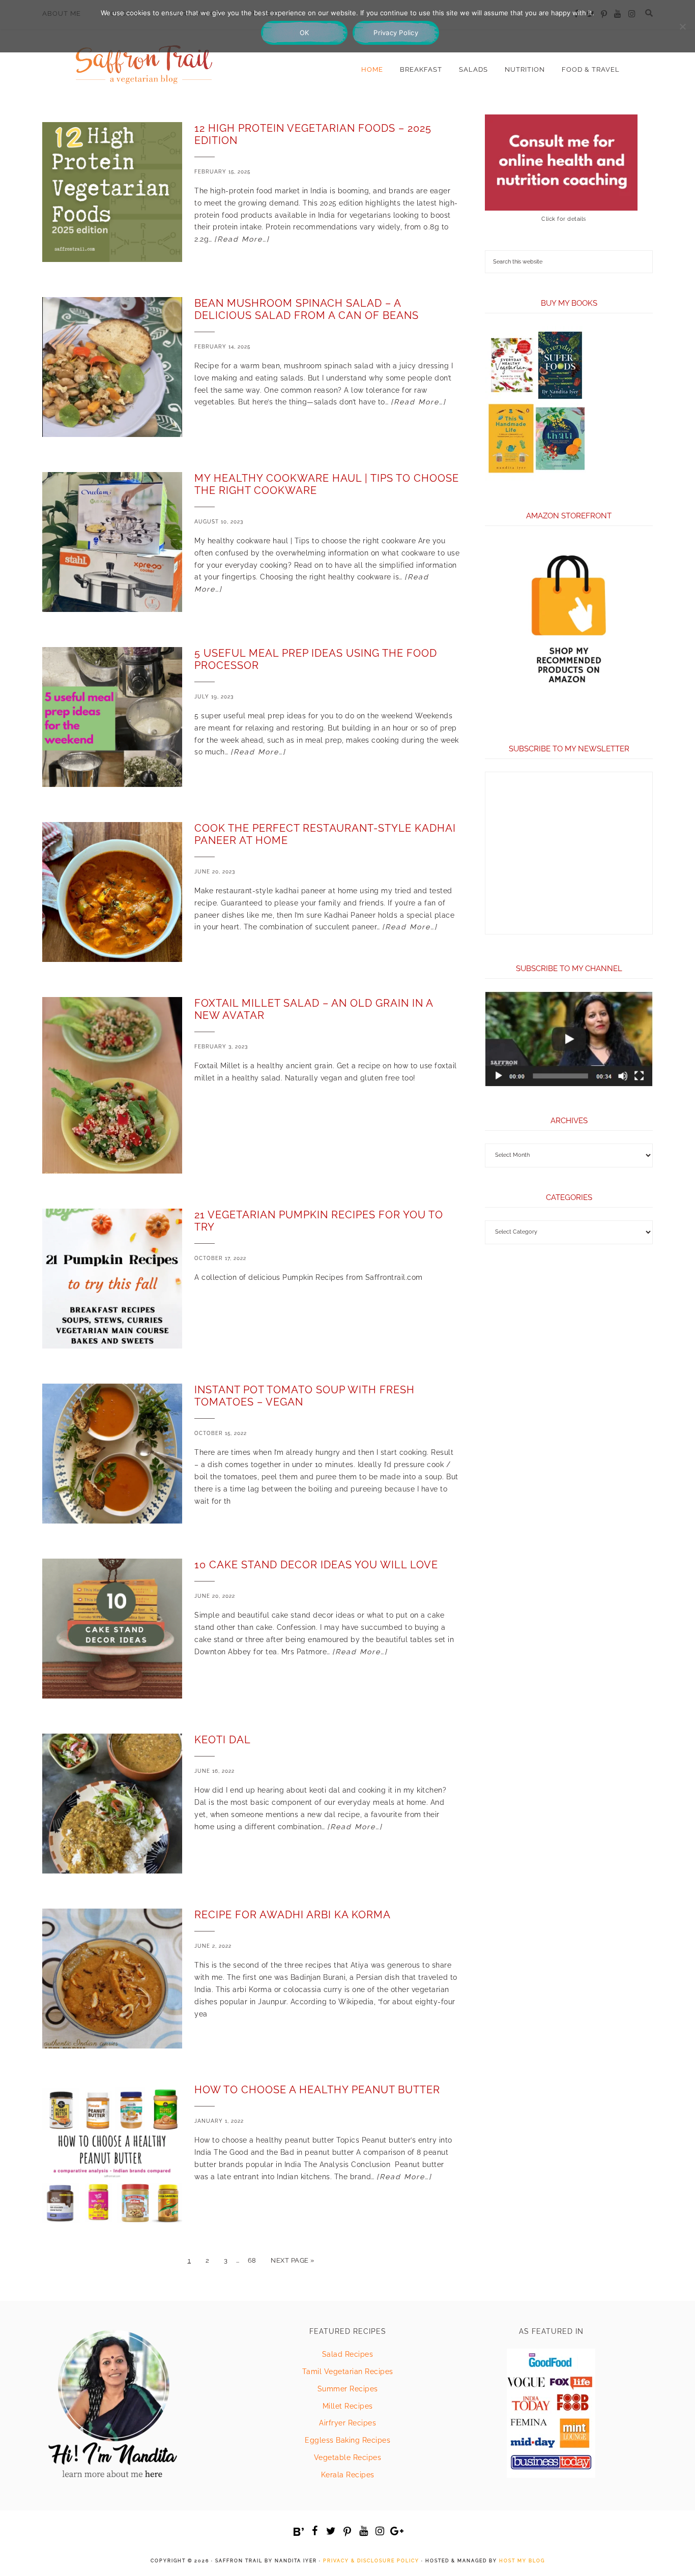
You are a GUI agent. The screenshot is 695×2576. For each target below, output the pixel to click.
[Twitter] (331, 2531)
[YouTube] (364, 2531)
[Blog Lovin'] (299, 2532)
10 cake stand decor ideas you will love (316, 1565)
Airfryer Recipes (347, 2423)
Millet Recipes (348, 2406)
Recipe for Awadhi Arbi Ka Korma (293, 1915)
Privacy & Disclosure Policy (371, 2561)
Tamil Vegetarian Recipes (348, 2372)
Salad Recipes (348, 2354)
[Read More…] (242, 239)
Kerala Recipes (348, 2475)
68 (252, 2260)
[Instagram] (380, 2531)
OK (305, 33)
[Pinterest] (347, 2532)
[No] (682, 26)
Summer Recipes (348, 2389)
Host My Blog (522, 2561)
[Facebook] (315, 2531)
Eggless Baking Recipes (347, 2440)
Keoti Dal (223, 1740)
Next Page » (293, 2260)
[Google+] (396, 2531)
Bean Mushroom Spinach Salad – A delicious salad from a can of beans (307, 309)
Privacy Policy (396, 33)
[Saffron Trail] (144, 59)
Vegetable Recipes (348, 2457)
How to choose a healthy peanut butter (317, 2090)
